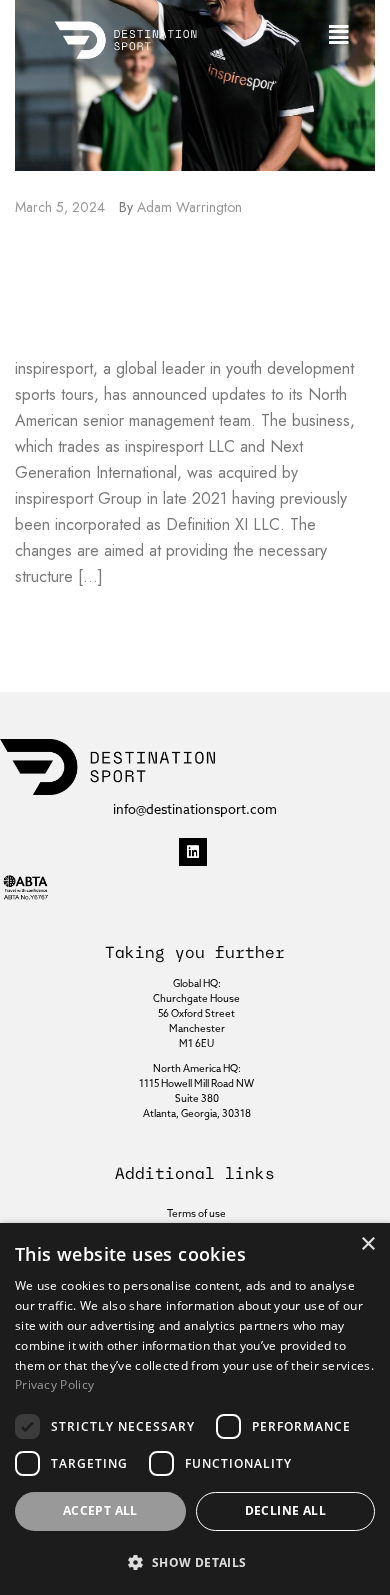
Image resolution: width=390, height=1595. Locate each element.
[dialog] (195, 1409)
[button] (339, 34)
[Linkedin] (193, 852)
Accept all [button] (100, 1510)
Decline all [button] (285, 1510)
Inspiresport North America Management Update (158, 287)
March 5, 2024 (60, 207)
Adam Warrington (189, 207)
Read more (54, 623)
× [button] (367, 1244)
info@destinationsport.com (195, 809)
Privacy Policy (54, 1384)
